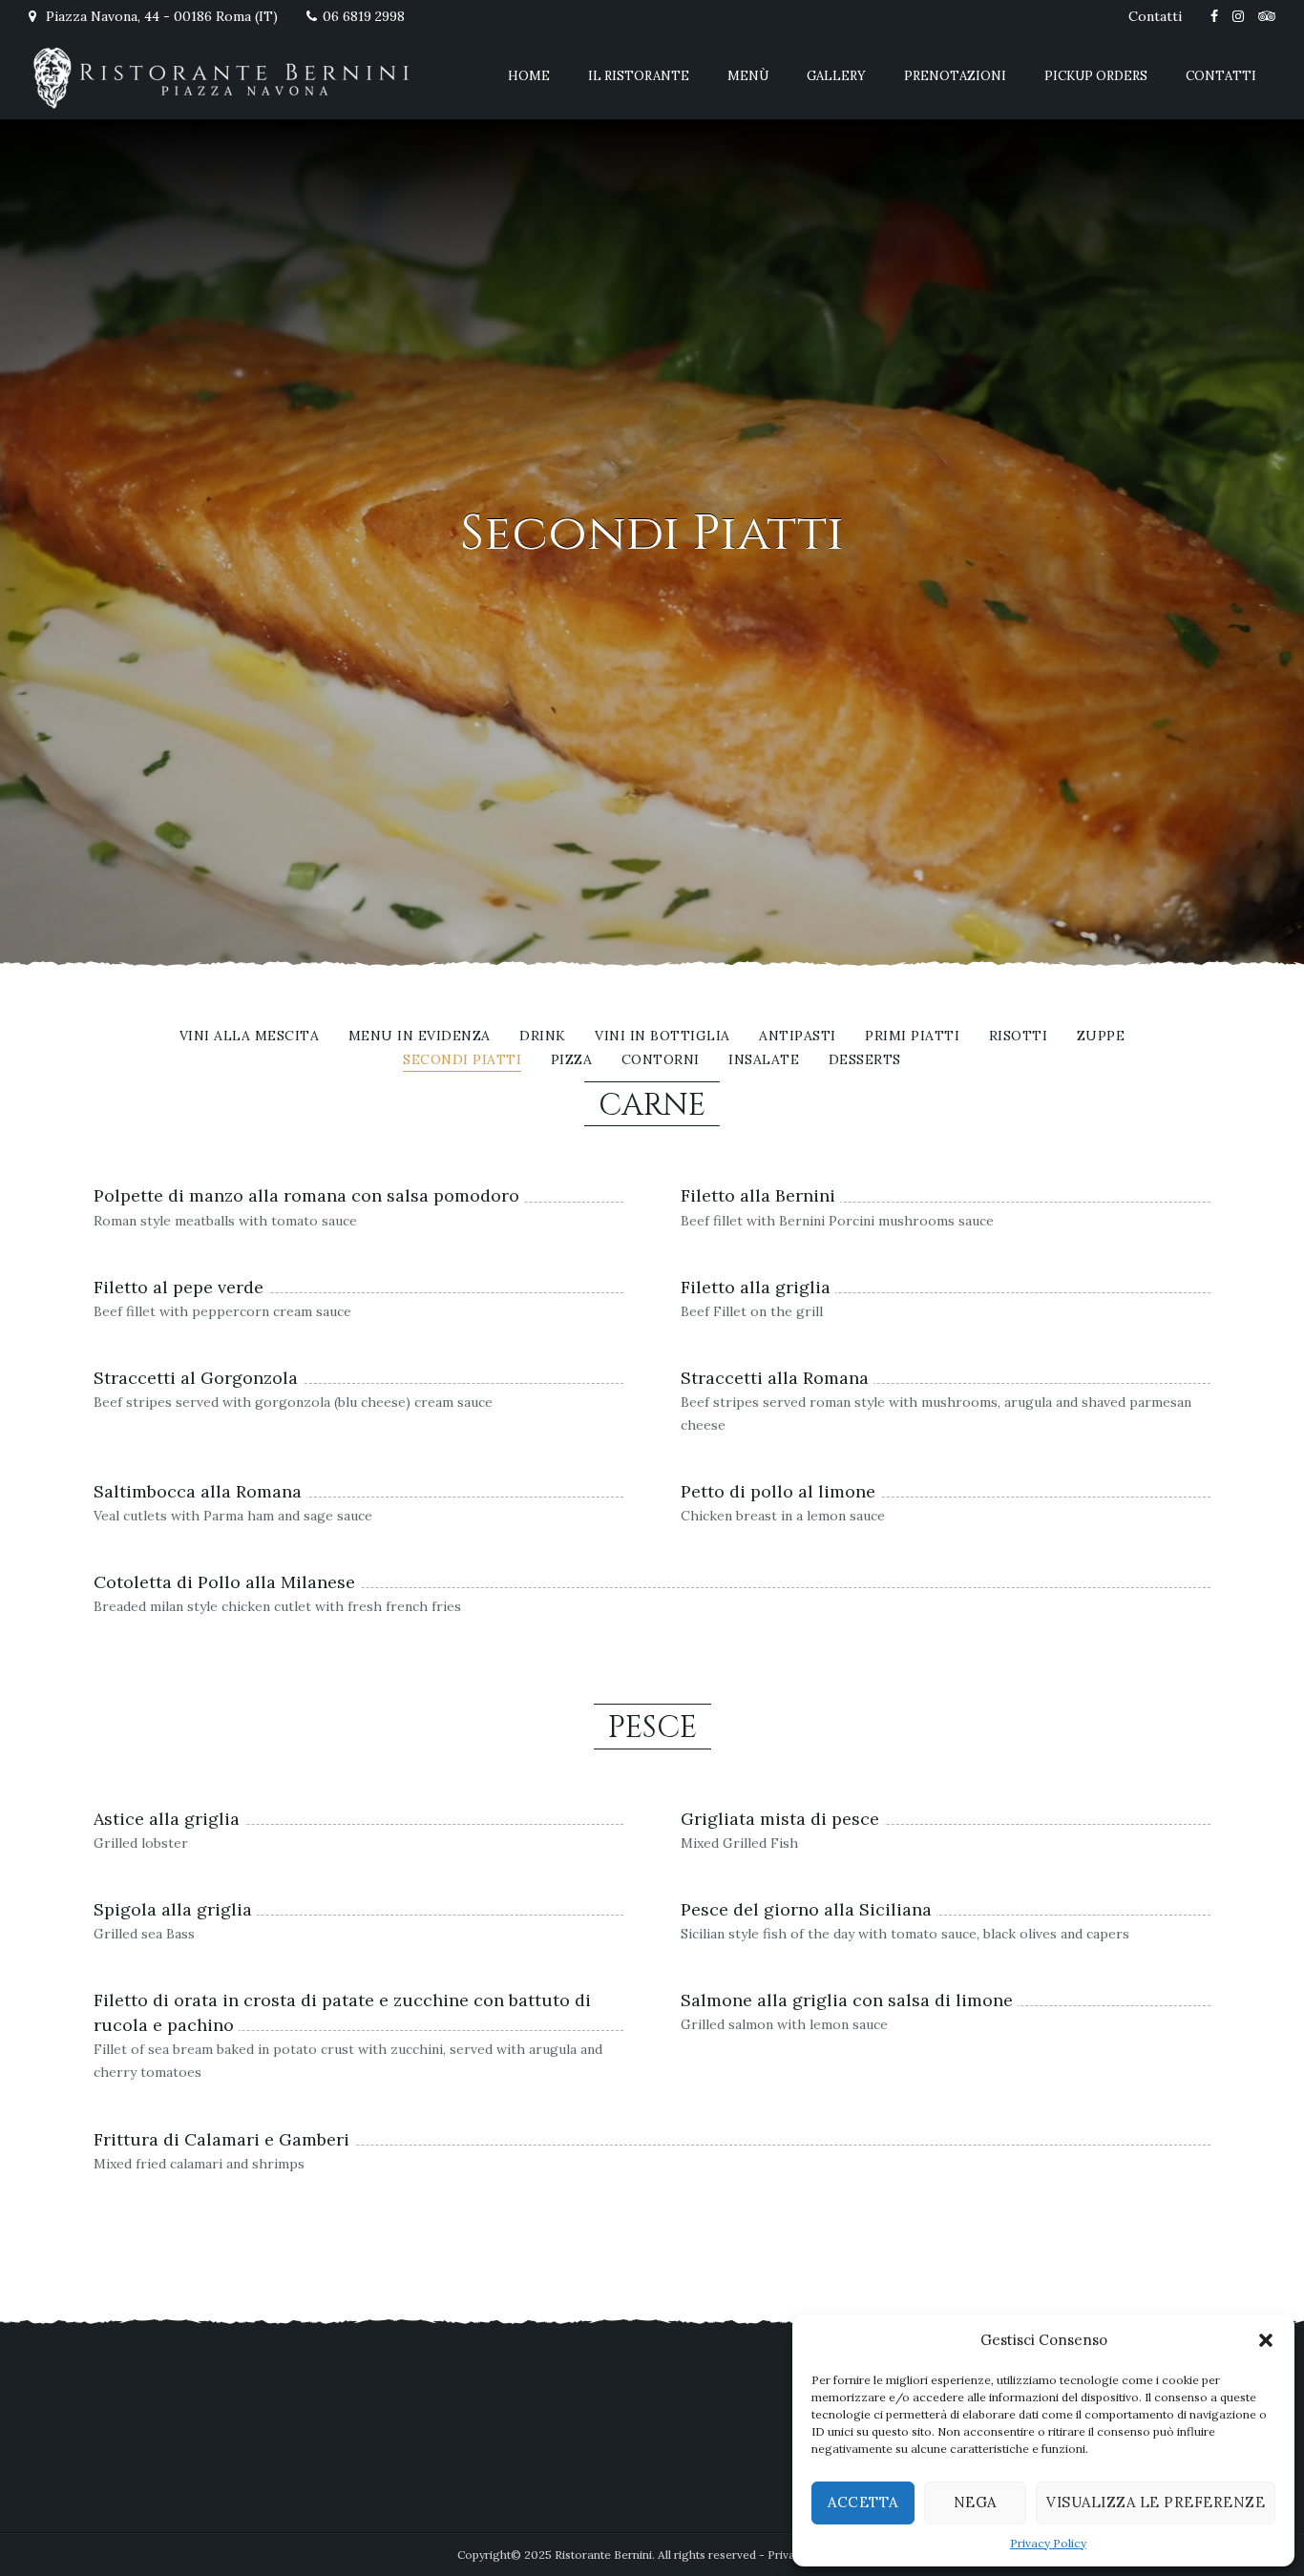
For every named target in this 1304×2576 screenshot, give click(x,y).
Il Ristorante (639, 76)
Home (529, 76)
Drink (543, 1037)
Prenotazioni (955, 76)
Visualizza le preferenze (1156, 2502)
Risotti (1019, 1037)
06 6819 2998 (364, 16)
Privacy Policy (1048, 2543)
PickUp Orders (1096, 76)
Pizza (572, 1060)
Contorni (661, 1060)
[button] (1266, 2340)
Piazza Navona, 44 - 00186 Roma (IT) (160, 16)
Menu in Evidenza (420, 1037)
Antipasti (798, 1037)
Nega (975, 2502)
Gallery (836, 76)
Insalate (764, 1060)
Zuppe (1101, 1037)
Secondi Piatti (462, 1060)
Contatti (1155, 16)
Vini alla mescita (250, 1037)
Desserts (865, 1060)
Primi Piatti (912, 1037)
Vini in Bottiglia (663, 1037)
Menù (748, 76)
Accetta (863, 2502)
